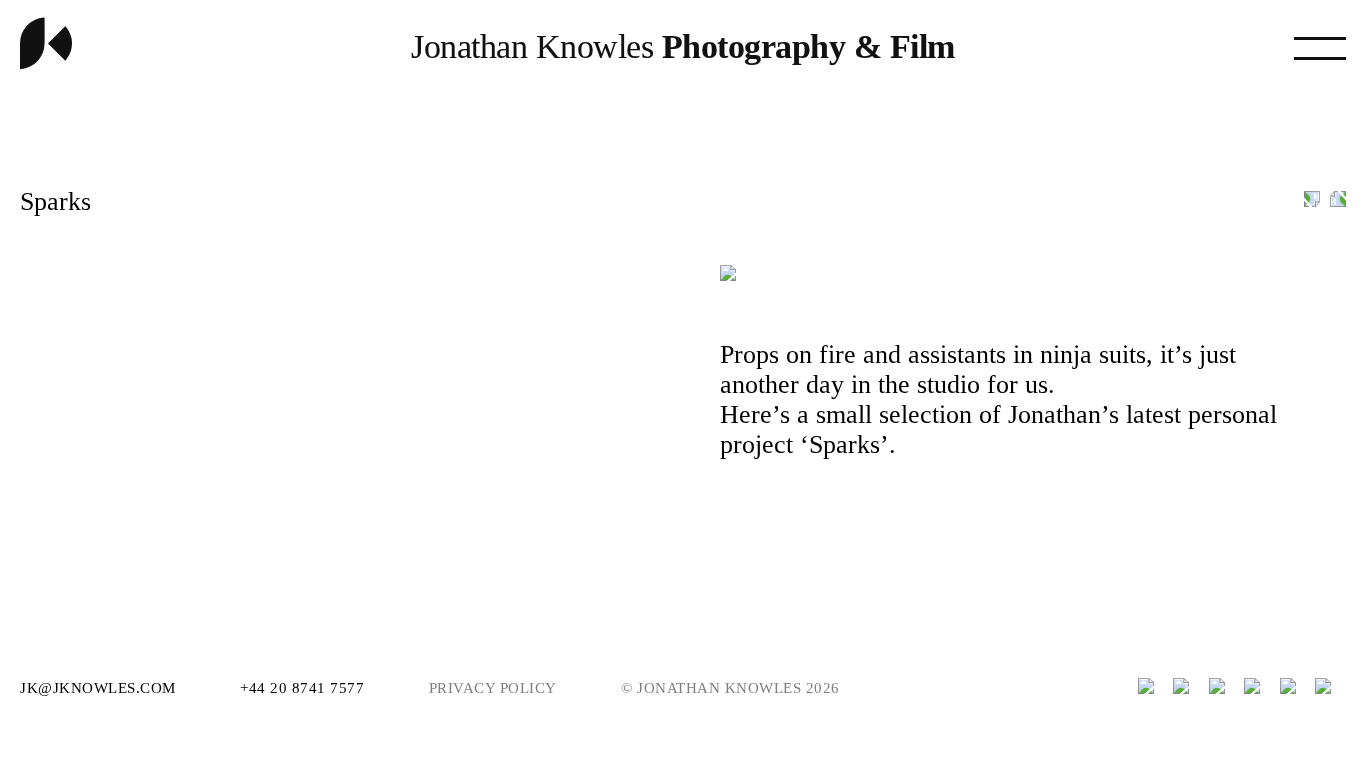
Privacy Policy (493, 688)
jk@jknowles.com (100, 688)
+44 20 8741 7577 (304, 688)
